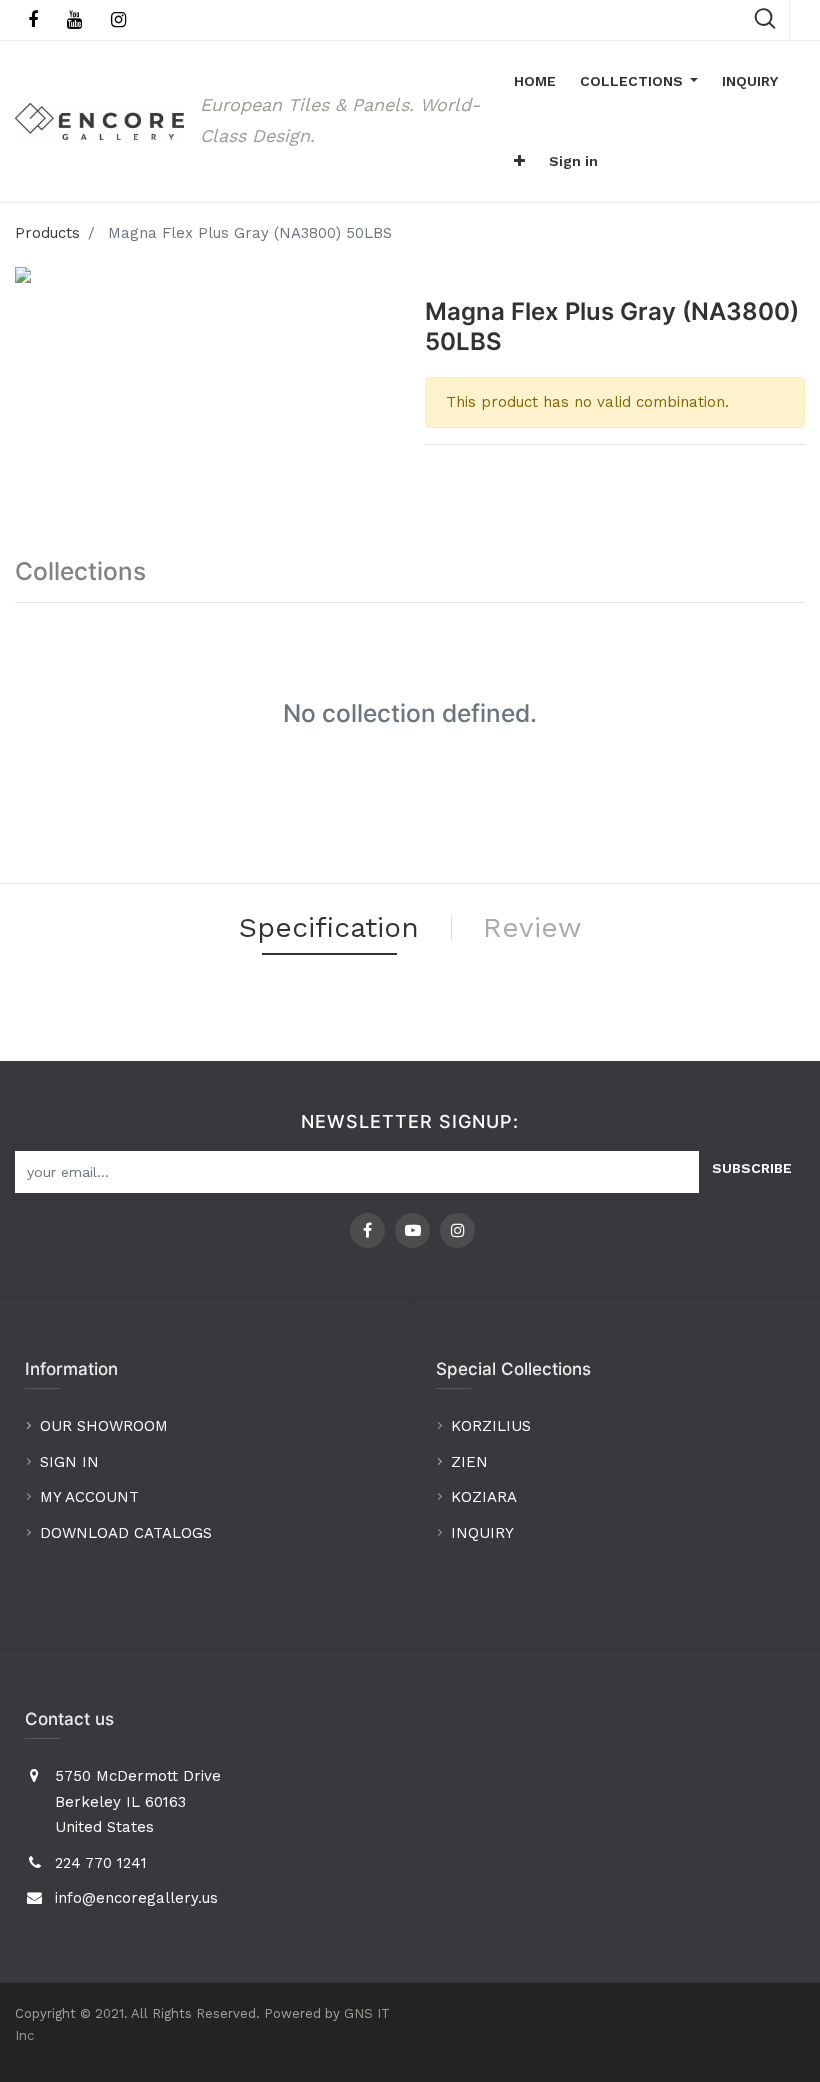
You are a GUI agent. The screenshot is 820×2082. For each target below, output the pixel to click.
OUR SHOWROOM (104, 1426)
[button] (519, 161)
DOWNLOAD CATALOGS (128, 1533)
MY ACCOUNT (92, 1497)
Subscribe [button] (752, 1168)
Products (47, 233)
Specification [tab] (329, 927)
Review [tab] (532, 927)
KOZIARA (484, 1497)
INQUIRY (482, 1533)
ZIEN (469, 1462)
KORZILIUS (491, 1426)
